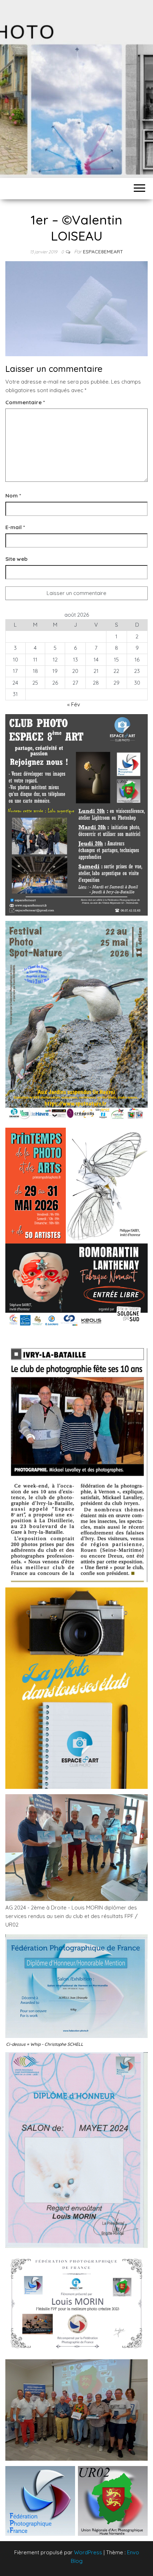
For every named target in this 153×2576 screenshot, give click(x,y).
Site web (16, 559)
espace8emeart (103, 252)
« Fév (74, 704)
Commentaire (25, 402)
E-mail (15, 527)
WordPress (88, 2552)
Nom (13, 496)
